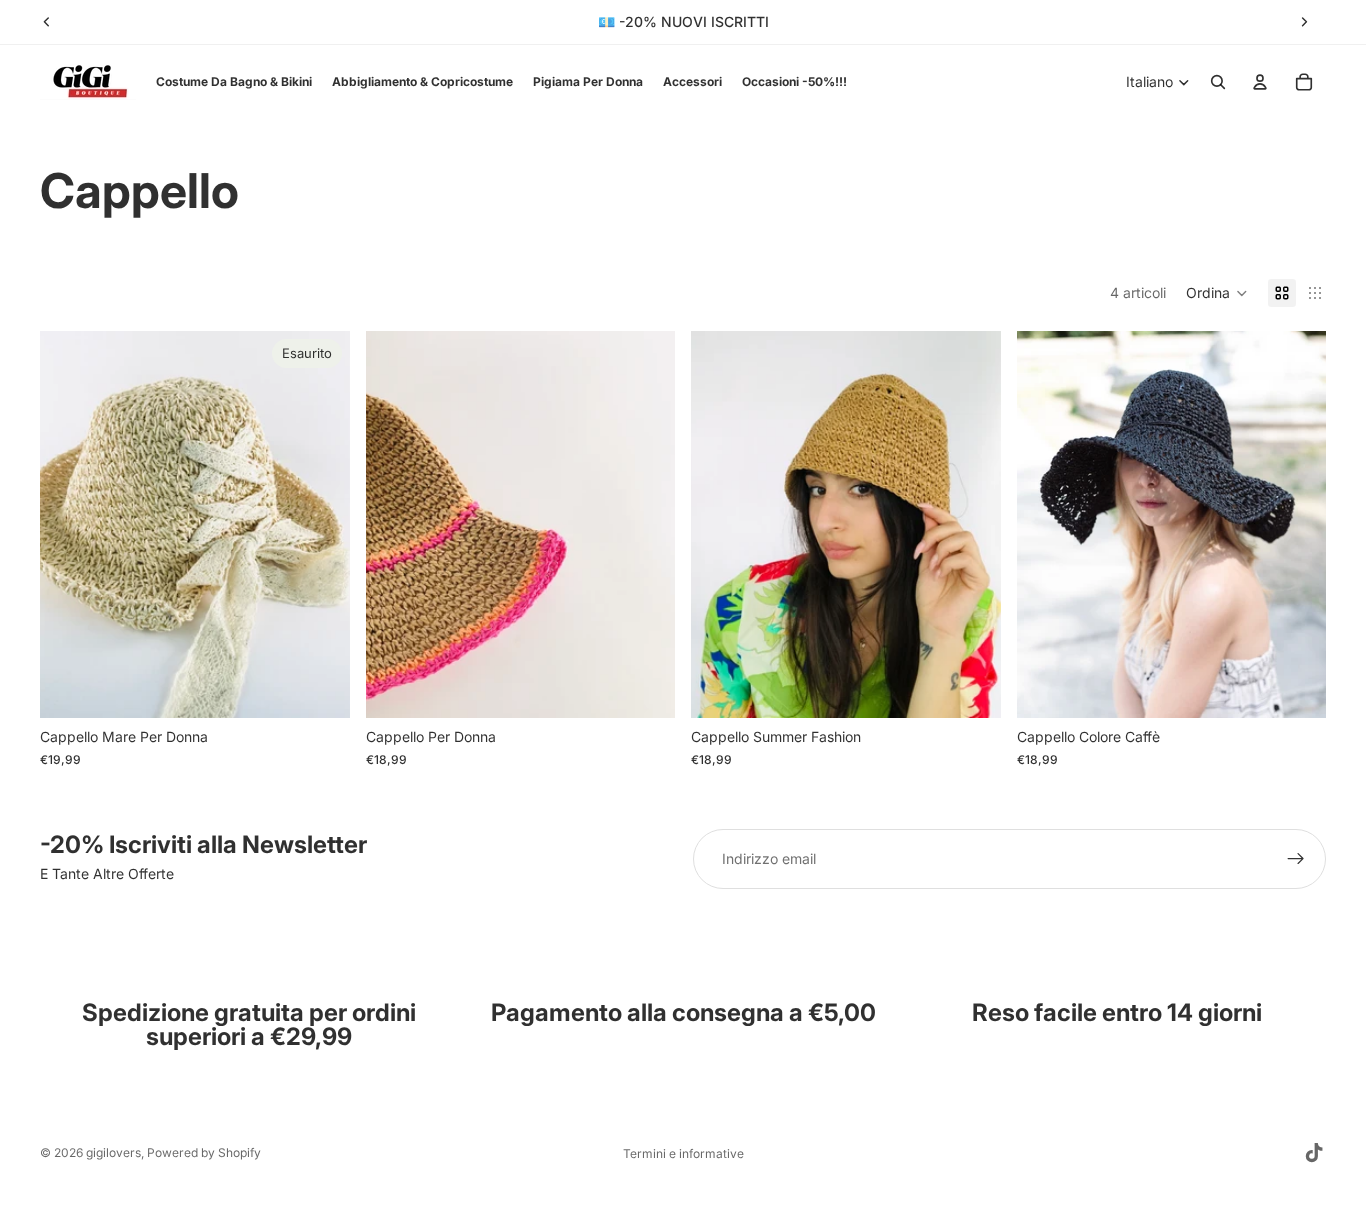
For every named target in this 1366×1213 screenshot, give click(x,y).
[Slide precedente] (47, 22)
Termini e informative (683, 1153)
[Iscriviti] (1296, 859)
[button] (1217, 293)
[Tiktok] (1314, 1153)
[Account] (1260, 82)
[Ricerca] (1218, 82)
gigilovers (113, 1152)
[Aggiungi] (644, 687)
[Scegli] (1295, 687)
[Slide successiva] (1304, 22)
